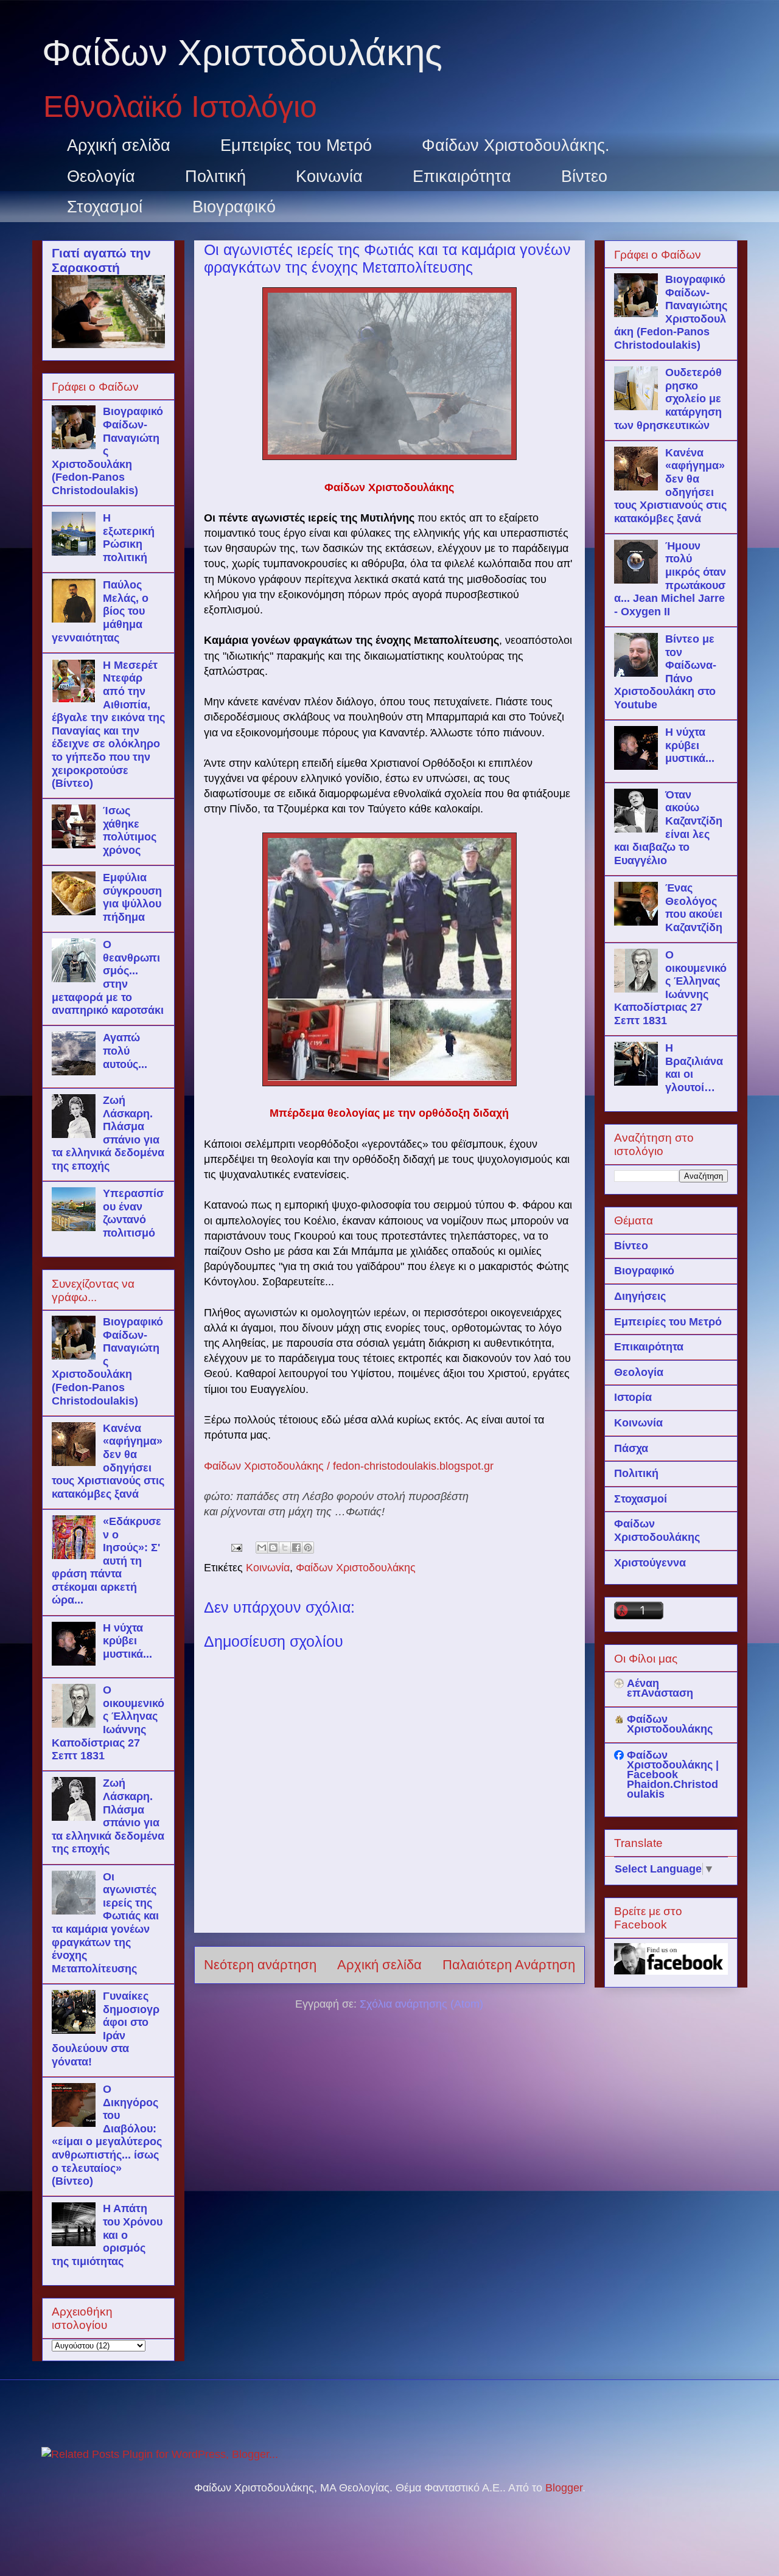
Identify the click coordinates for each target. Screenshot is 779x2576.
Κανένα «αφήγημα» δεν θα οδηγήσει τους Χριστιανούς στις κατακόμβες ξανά (108, 1461)
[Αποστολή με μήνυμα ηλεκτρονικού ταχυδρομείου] (262, 1548)
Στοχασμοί (105, 207)
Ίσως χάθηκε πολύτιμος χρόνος (130, 830)
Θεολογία (101, 176)
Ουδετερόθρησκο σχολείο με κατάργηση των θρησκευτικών (668, 399)
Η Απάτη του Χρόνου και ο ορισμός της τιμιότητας (107, 2235)
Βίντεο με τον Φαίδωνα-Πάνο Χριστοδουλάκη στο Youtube (665, 672)
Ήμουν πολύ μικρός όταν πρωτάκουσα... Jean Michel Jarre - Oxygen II (670, 579)
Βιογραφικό (234, 207)
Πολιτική (215, 176)
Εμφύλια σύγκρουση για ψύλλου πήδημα (132, 897)
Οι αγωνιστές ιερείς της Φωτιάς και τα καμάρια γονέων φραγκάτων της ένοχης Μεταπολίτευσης (105, 1923)
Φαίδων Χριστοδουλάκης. (516, 145)
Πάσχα (631, 1448)
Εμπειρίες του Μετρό (296, 145)
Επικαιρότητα (462, 176)
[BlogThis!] (273, 1548)
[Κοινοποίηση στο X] (285, 1548)
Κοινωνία (329, 176)
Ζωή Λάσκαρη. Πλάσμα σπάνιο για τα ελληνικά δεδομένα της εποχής (108, 1133)
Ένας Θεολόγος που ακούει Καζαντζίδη (694, 908)
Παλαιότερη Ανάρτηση (509, 1965)
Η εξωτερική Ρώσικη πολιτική (129, 538)
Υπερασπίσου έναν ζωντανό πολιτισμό (133, 1213)
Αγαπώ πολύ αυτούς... (125, 1051)
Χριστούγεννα (650, 1563)
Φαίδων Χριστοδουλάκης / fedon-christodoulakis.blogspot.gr (349, 1466)
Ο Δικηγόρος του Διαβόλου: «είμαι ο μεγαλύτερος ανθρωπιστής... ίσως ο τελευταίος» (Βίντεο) (107, 2135)
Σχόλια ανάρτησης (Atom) (421, 2004)
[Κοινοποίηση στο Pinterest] (308, 1548)
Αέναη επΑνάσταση (660, 1688)
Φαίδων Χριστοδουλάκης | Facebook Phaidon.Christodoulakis (673, 1775)
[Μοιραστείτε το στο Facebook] (296, 1548)
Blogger (564, 2488)
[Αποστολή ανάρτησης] (236, 1547)
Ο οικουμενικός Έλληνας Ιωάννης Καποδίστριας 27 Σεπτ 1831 (108, 1723)
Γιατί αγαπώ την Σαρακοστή (101, 260)
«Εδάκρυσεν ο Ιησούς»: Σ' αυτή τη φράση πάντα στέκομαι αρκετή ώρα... (107, 1561)
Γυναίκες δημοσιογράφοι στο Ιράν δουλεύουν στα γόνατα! (106, 2029)
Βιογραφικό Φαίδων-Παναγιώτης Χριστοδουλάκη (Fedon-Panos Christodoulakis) (107, 451)
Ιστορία (633, 1397)
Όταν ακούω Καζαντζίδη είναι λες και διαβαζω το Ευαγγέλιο (668, 828)
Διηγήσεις (640, 1296)
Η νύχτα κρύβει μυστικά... (128, 1641)
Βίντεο (584, 176)
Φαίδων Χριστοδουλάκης (242, 53)
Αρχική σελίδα (119, 145)
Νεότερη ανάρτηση (260, 1965)
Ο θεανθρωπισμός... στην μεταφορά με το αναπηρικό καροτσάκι (108, 977)
